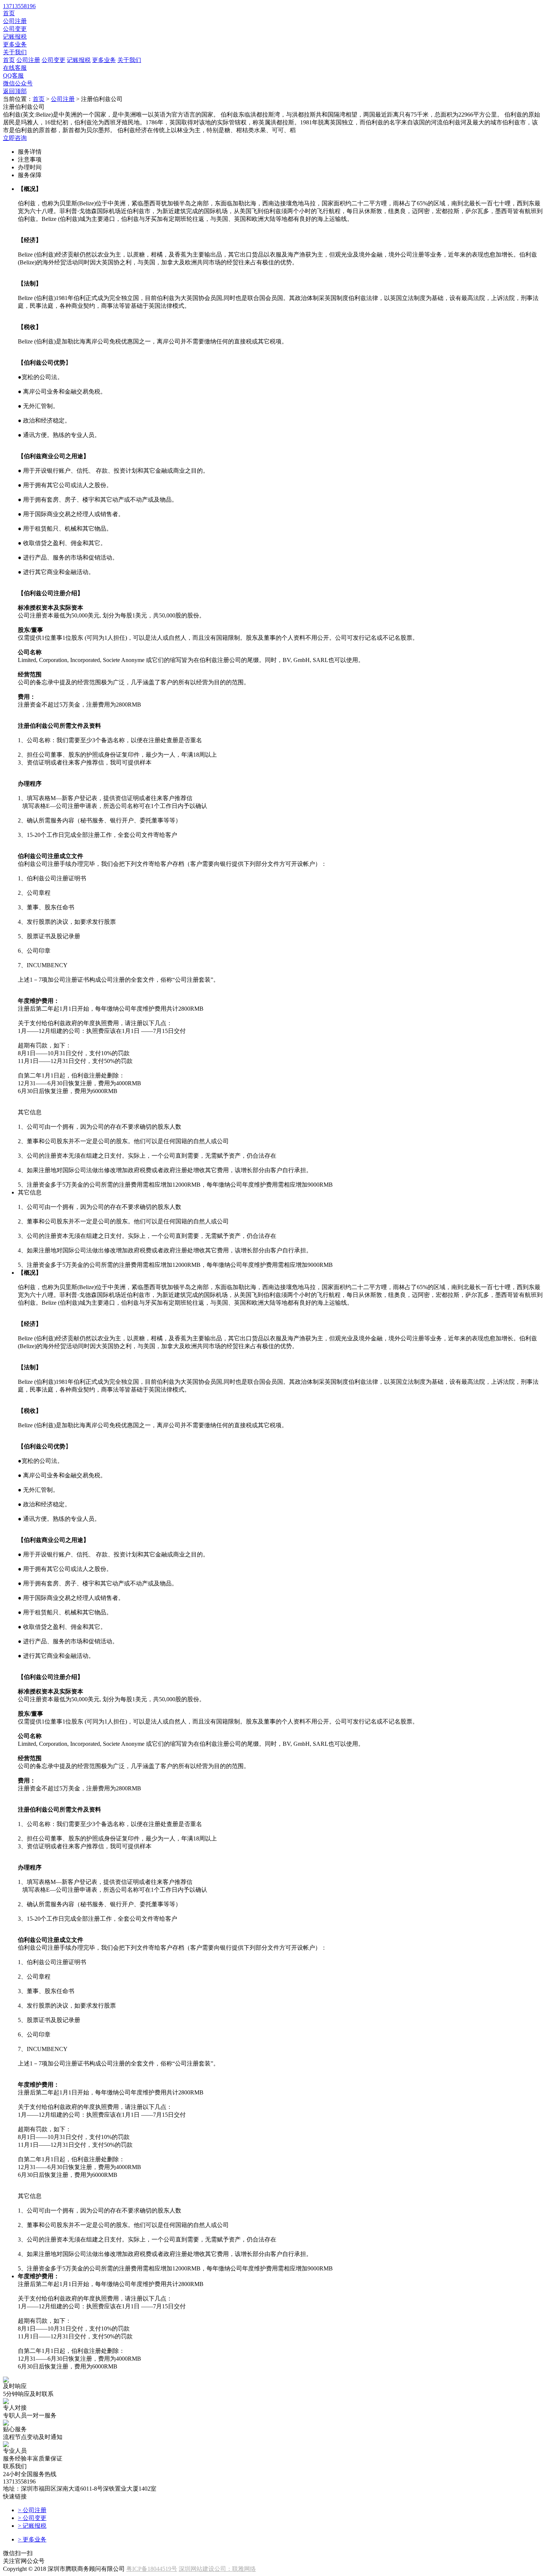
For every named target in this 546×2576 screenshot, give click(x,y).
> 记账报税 (32, 2526)
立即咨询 (15, 138)
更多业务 (15, 44)
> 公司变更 (32, 2518)
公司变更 (15, 29)
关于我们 (15, 52)
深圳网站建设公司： (205, 2569)
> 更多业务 (32, 2539)
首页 (9, 13)
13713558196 (19, 6)
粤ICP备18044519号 (152, 2569)
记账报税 (15, 37)
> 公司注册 (32, 2510)
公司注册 (15, 21)
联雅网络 (244, 2569)
